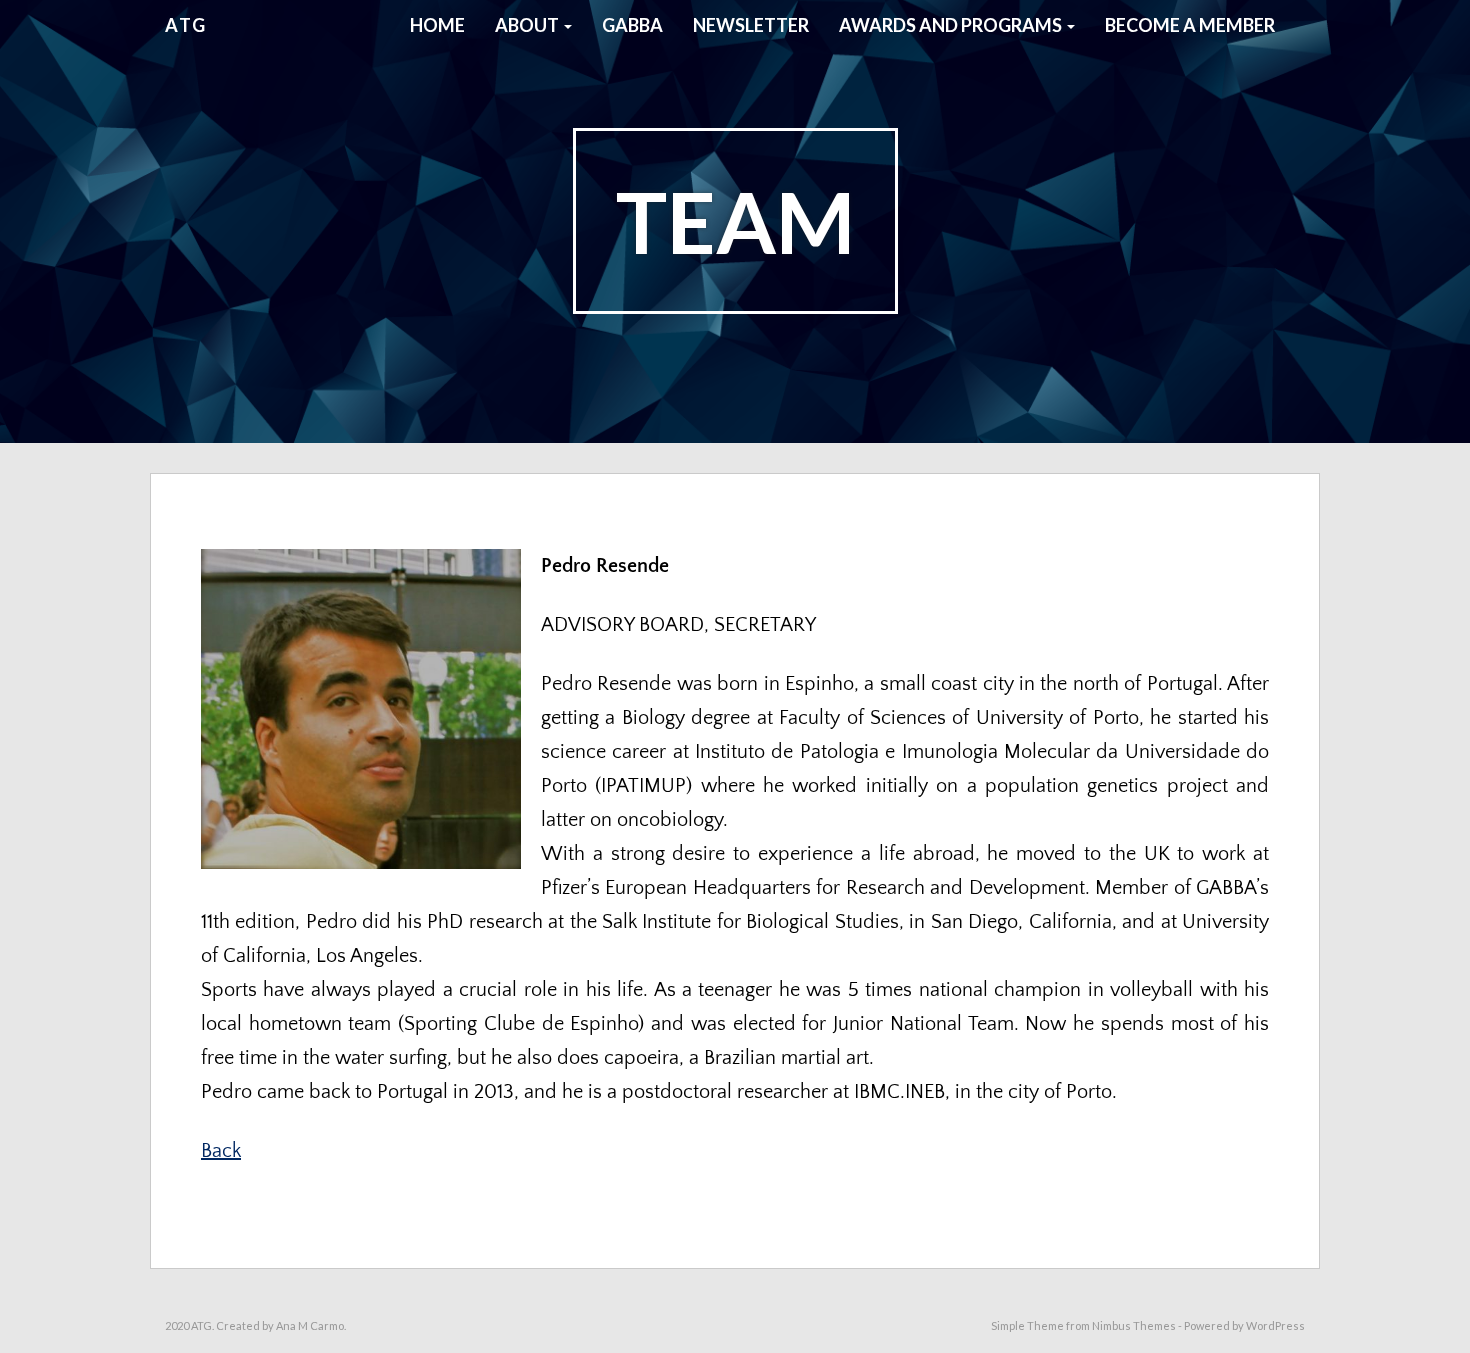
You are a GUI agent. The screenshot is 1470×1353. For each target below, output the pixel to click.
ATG (186, 25)
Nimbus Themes (1134, 1325)
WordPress (1275, 1325)
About (528, 25)
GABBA (632, 25)
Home (437, 25)
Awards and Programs (952, 25)
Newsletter (751, 25)
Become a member (1190, 25)
